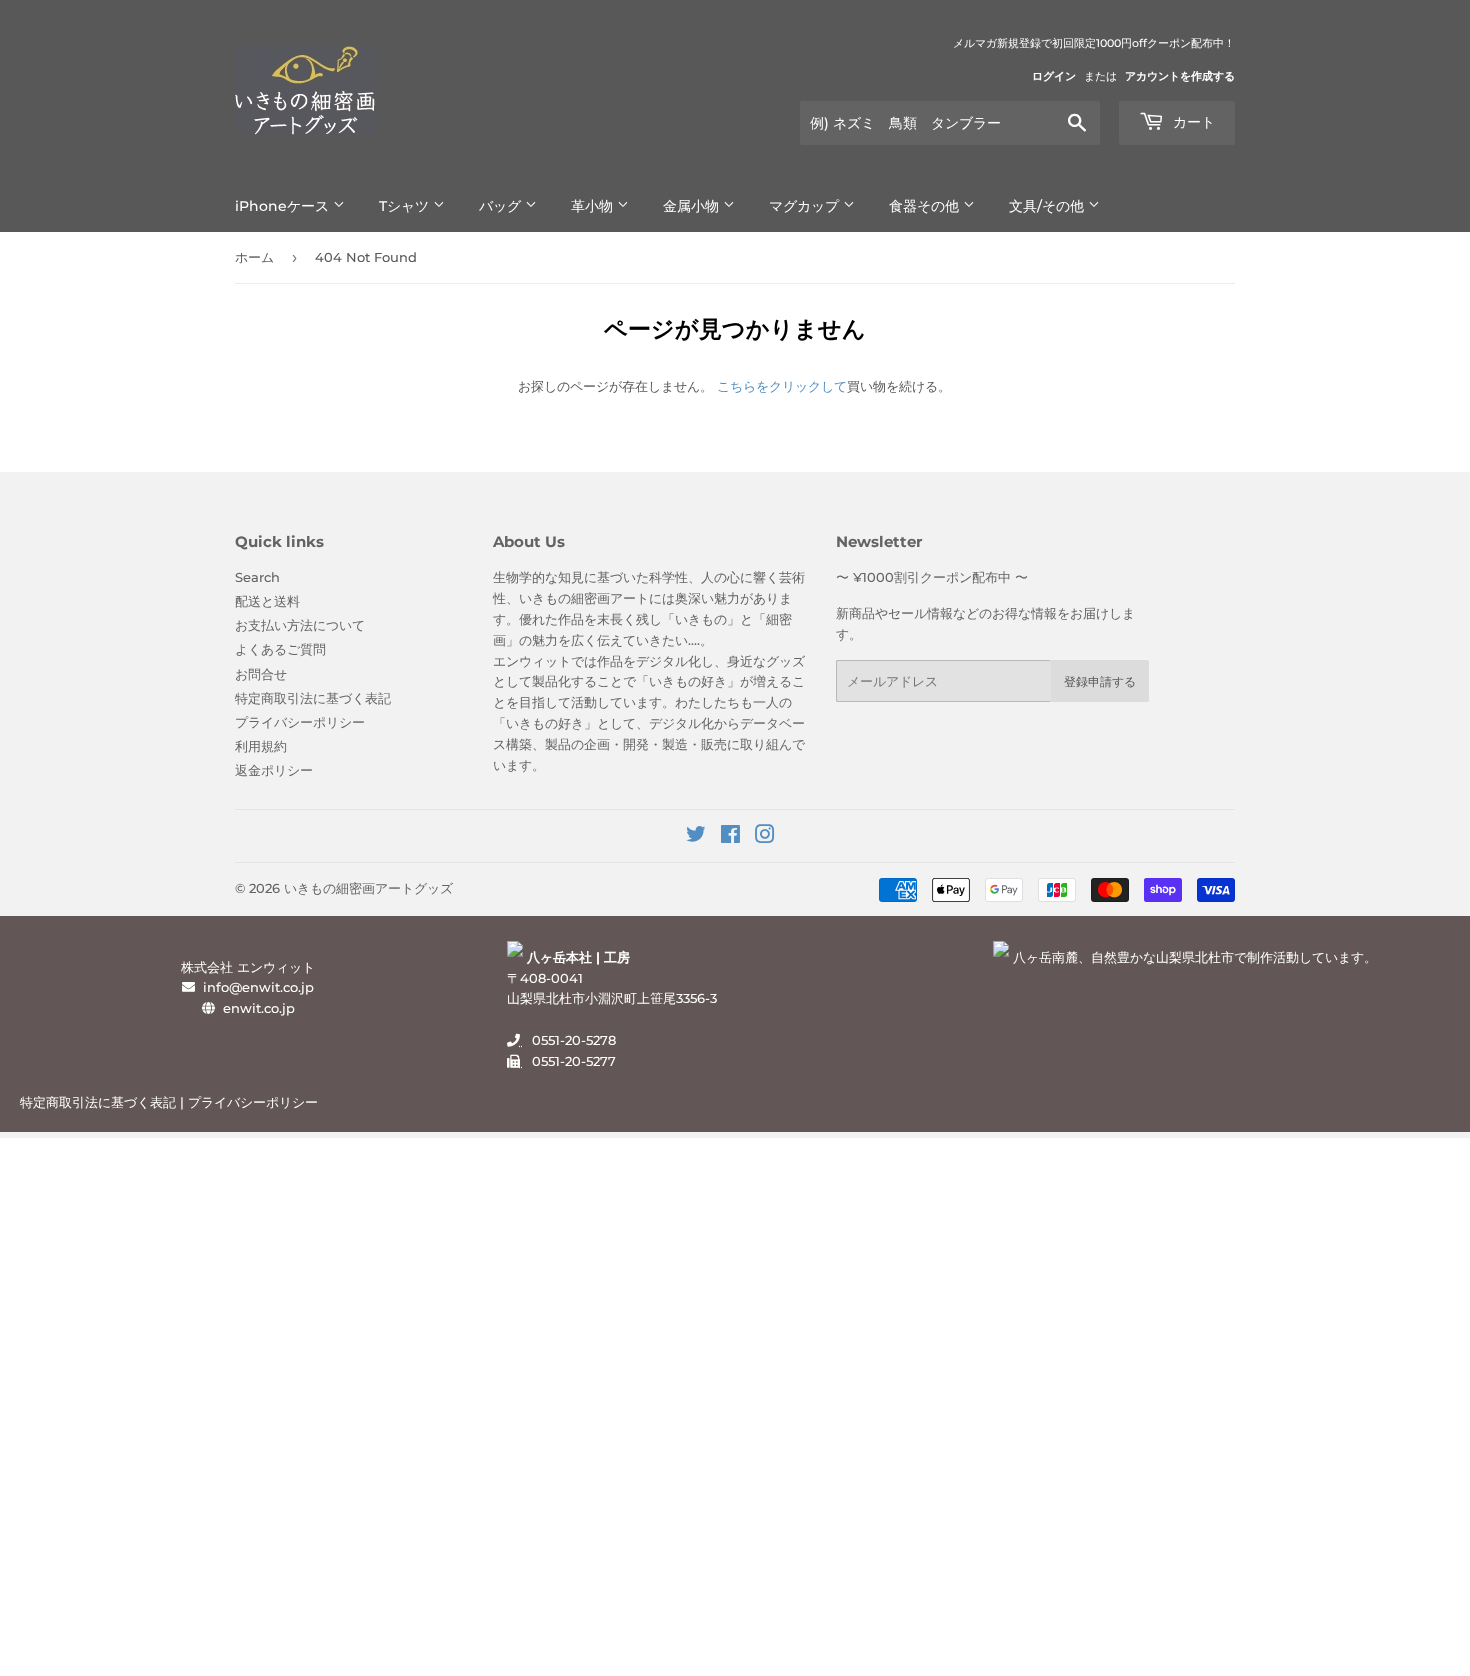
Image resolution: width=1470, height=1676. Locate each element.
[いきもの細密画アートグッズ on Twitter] (696, 837)
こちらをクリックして (782, 386)
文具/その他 (1048, 206)
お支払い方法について (300, 625)
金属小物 (693, 206)
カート (1192, 122)
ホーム (254, 257)
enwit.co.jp (259, 1008)
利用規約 (261, 746)
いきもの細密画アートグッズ (368, 888)
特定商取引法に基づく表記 (313, 698)
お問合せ (261, 674)
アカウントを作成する (1180, 76)
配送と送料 (267, 601)
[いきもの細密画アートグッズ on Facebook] (730, 837)
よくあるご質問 (280, 649)
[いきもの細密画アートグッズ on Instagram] (765, 837)
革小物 (594, 206)
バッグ (502, 206)
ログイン (1054, 76)
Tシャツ (406, 206)
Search (257, 577)
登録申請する (1100, 681)
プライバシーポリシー (300, 722)
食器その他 (926, 206)
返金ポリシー (274, 770)
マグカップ (806, 206)
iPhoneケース (284, 206)
